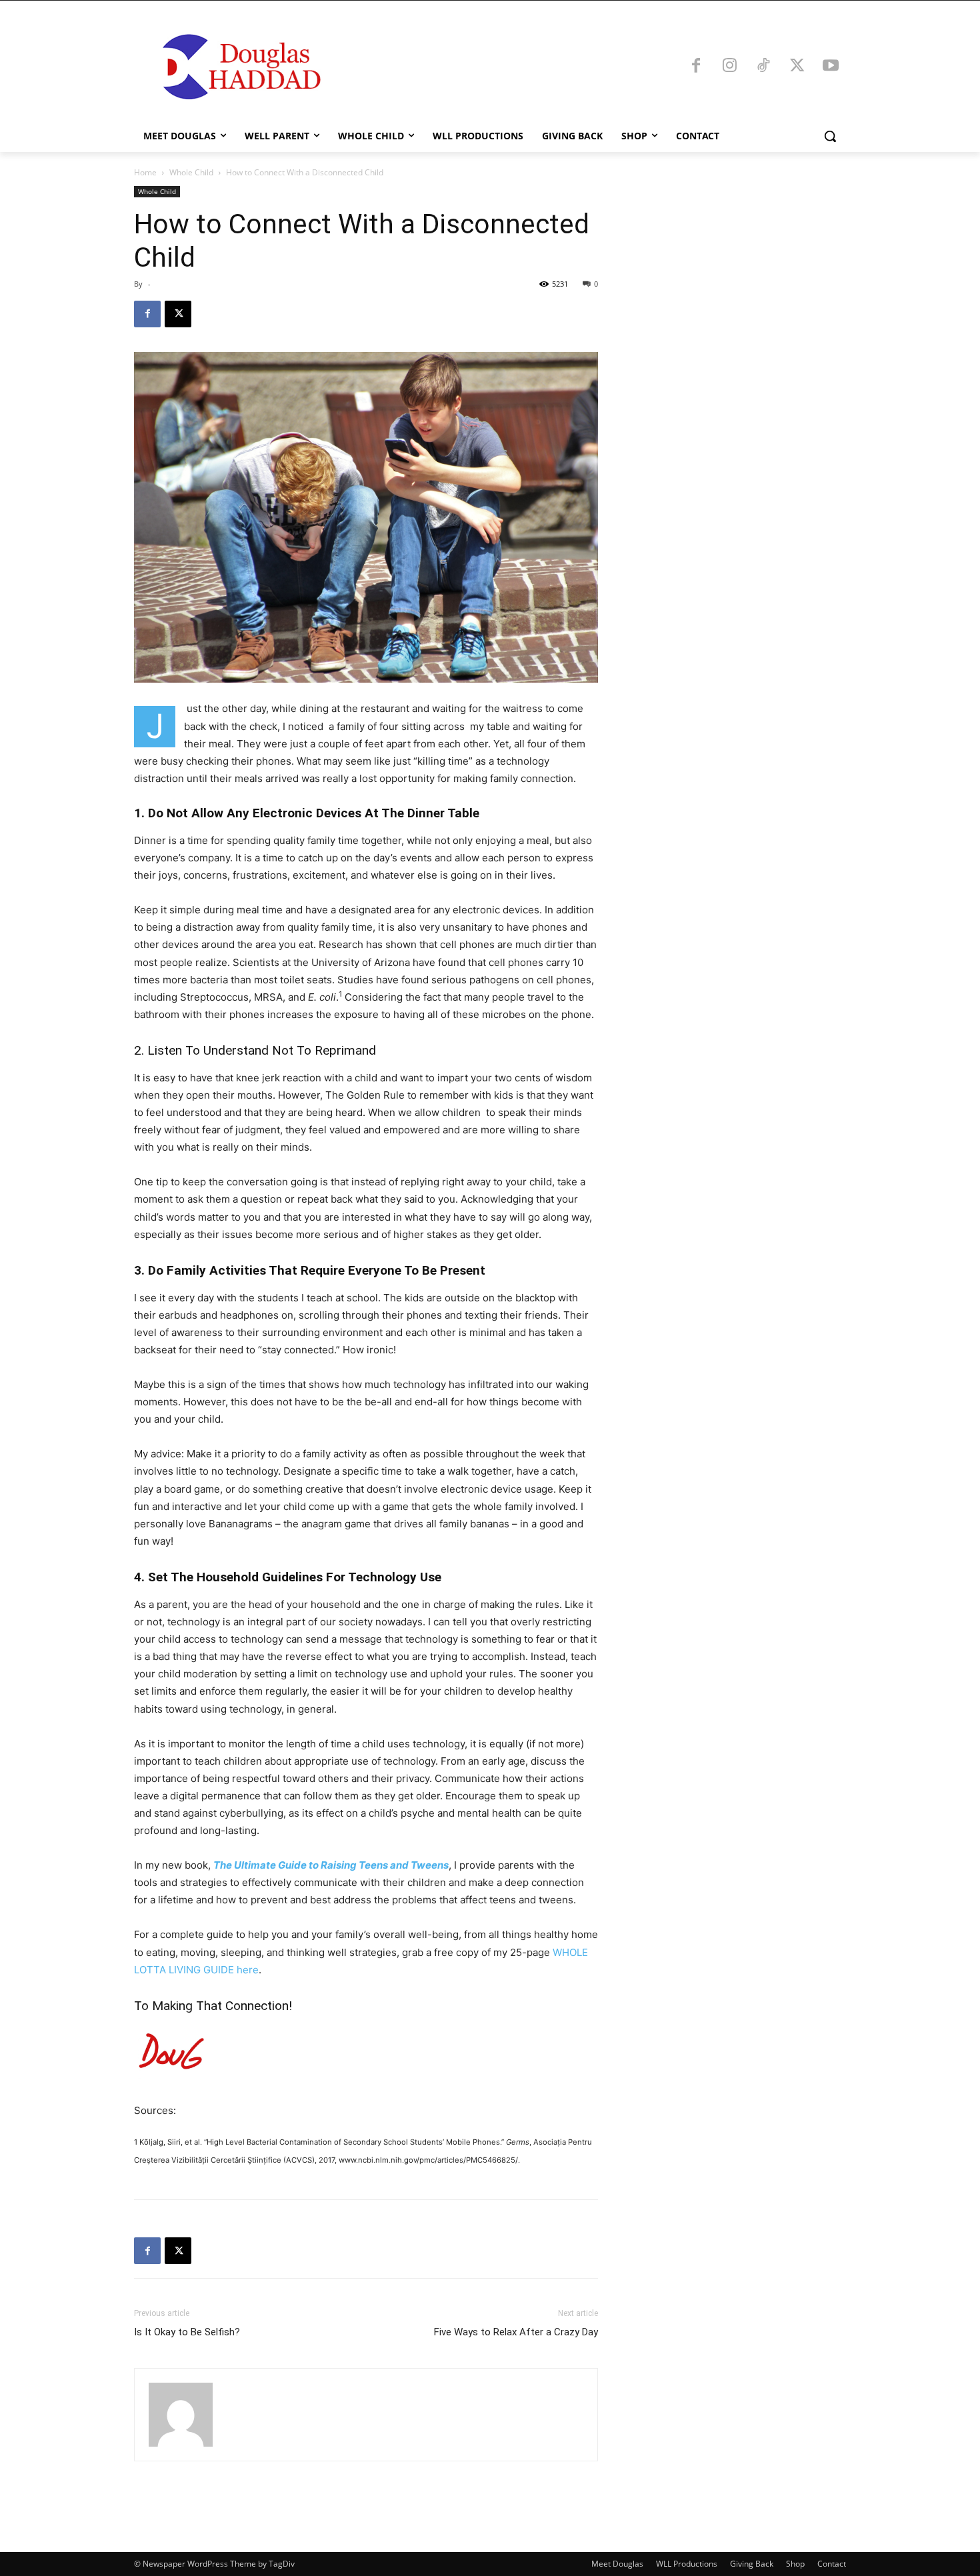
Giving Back (752, 2564)
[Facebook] (696, 67)
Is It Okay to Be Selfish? (187, 2332)
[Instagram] (730, 67)
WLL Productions (687, 2564)
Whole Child (191, 172)
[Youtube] (831, 67)
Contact (832, 2564)
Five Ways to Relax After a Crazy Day (516, 2332)
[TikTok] (763, 67)
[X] (797, 67)
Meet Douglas (617, 2564)
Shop (795, 2564)
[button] (830, 136)
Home (145, 172)
